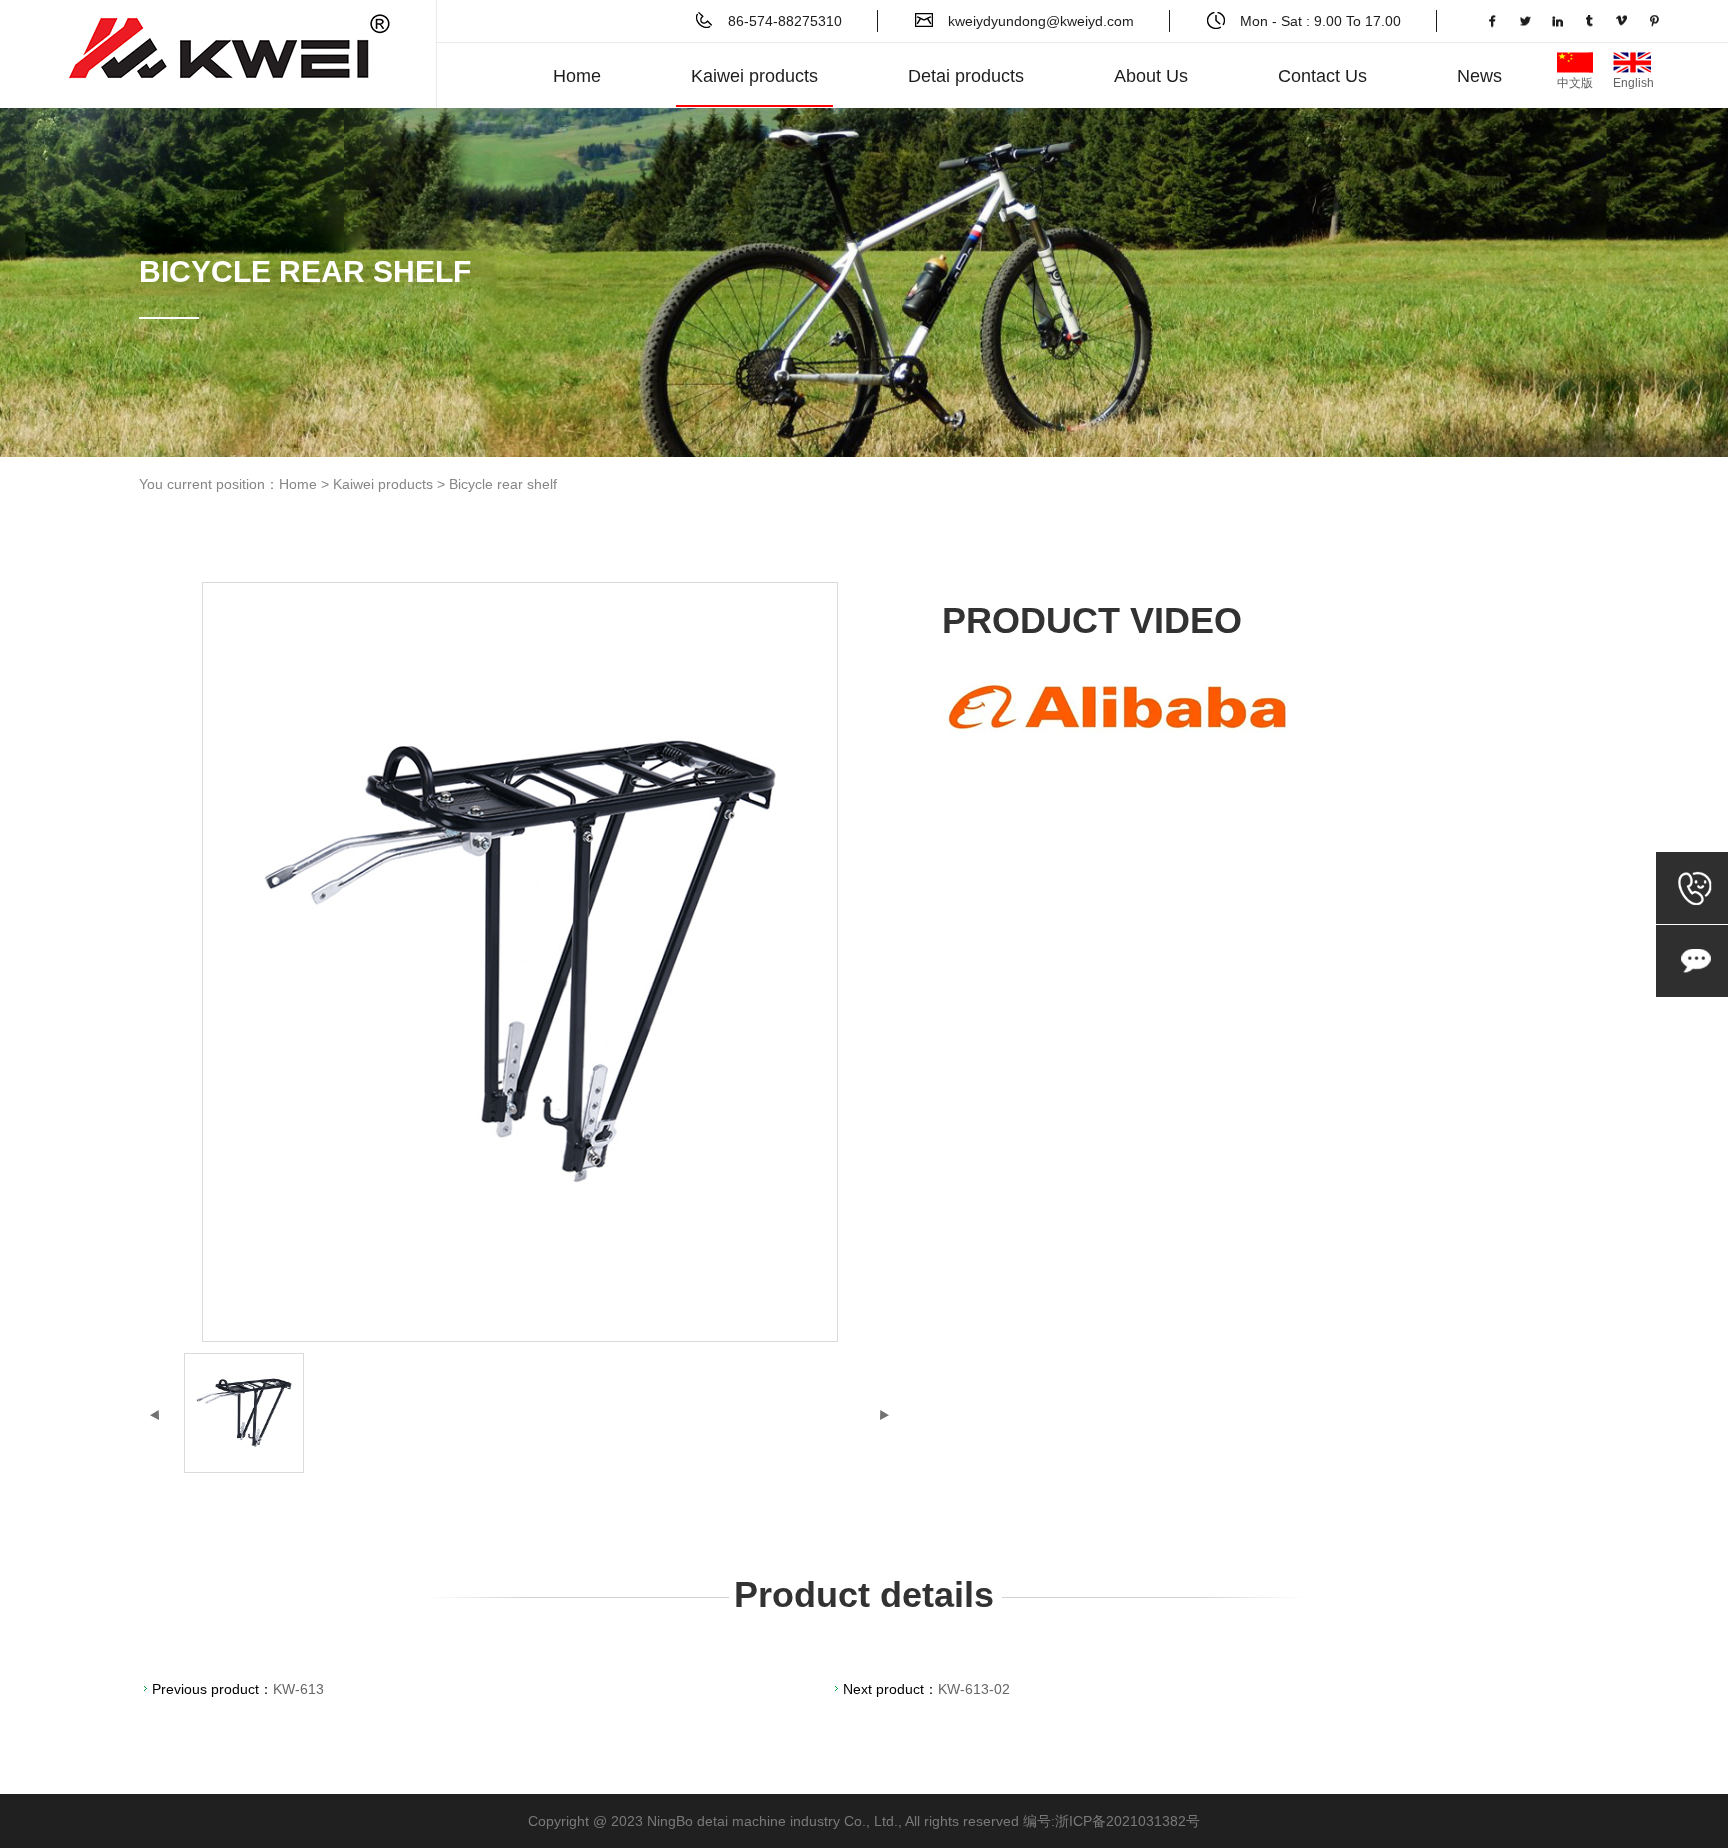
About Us (1151, 76)
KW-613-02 (974, 1689)
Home (577, 76)
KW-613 (298, 1689)
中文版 (1575, 62)
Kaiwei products (754, 76)
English (1633, 62)
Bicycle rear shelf (503, 484)
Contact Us (1322, 76)
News (1479, 76)
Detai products (966, 76)
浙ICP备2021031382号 (1127, 1821)
